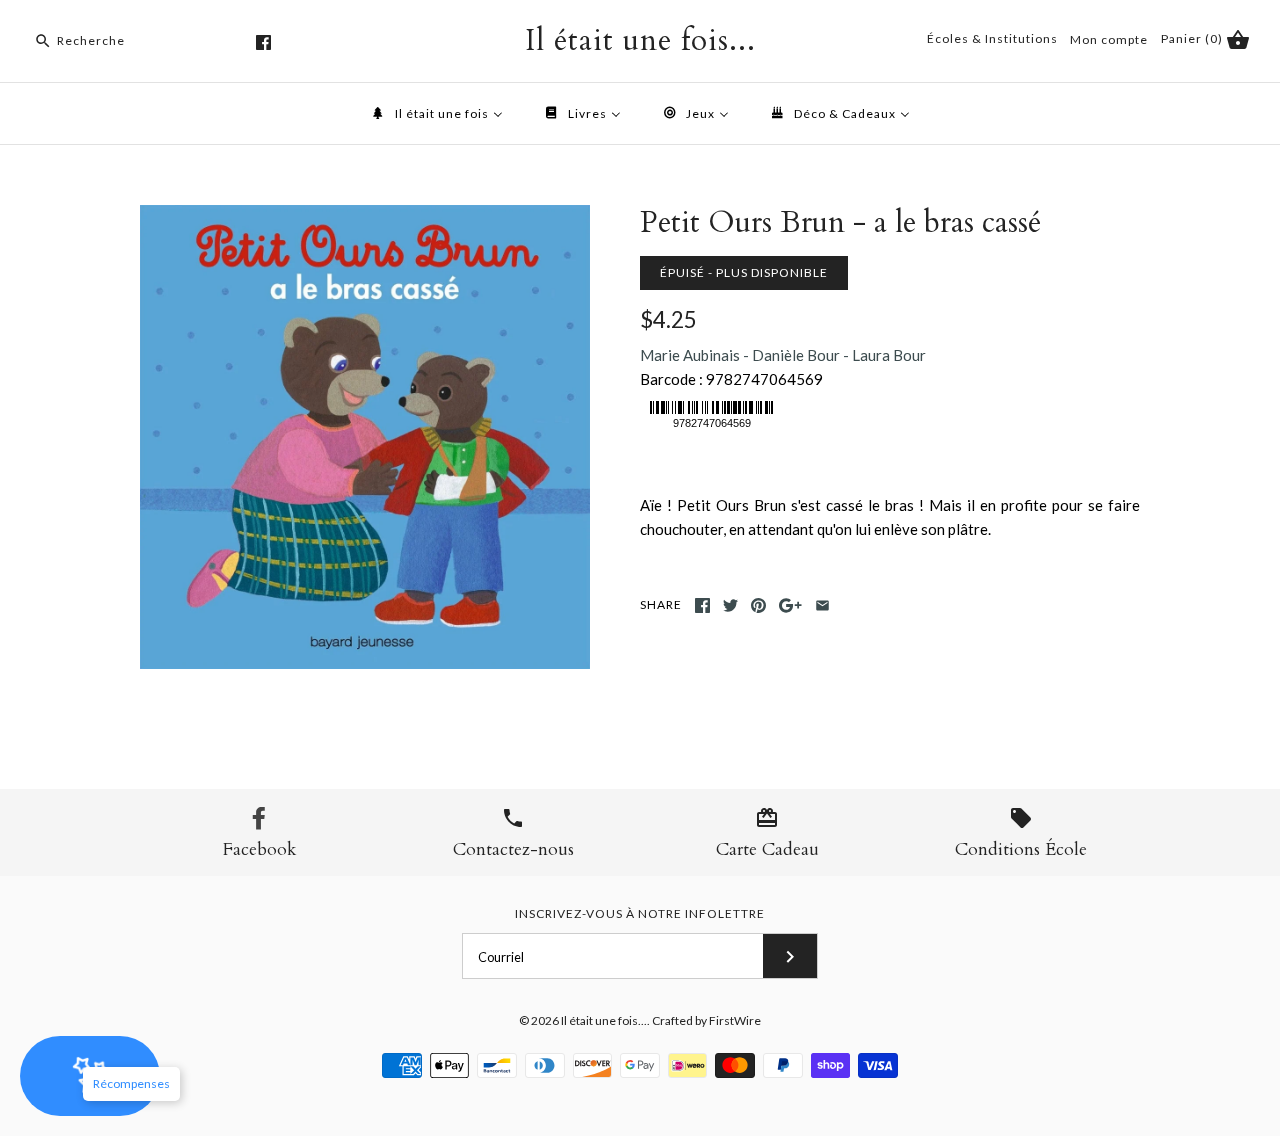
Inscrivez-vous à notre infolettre (640, 913)
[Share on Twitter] (730, 605)
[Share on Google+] (790, 605)
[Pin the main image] (758, 605)
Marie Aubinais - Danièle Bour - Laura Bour (783, 355)
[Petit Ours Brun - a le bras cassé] (365, 217)
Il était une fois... (604, 1020)
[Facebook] (263, 42)
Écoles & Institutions (992, 38)
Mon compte (1109, 39)
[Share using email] (822, 605)
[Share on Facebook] (702, 605)
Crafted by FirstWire (706, 1020)
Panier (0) (1193, 38)
